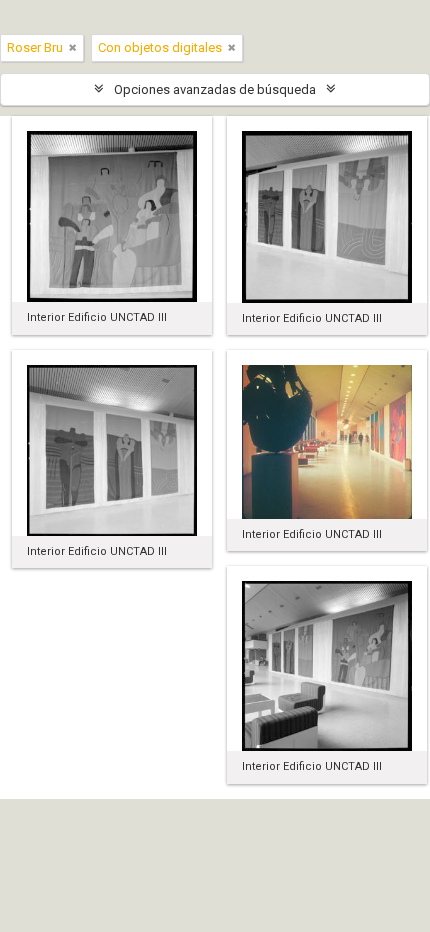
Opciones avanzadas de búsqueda (215, 89)
